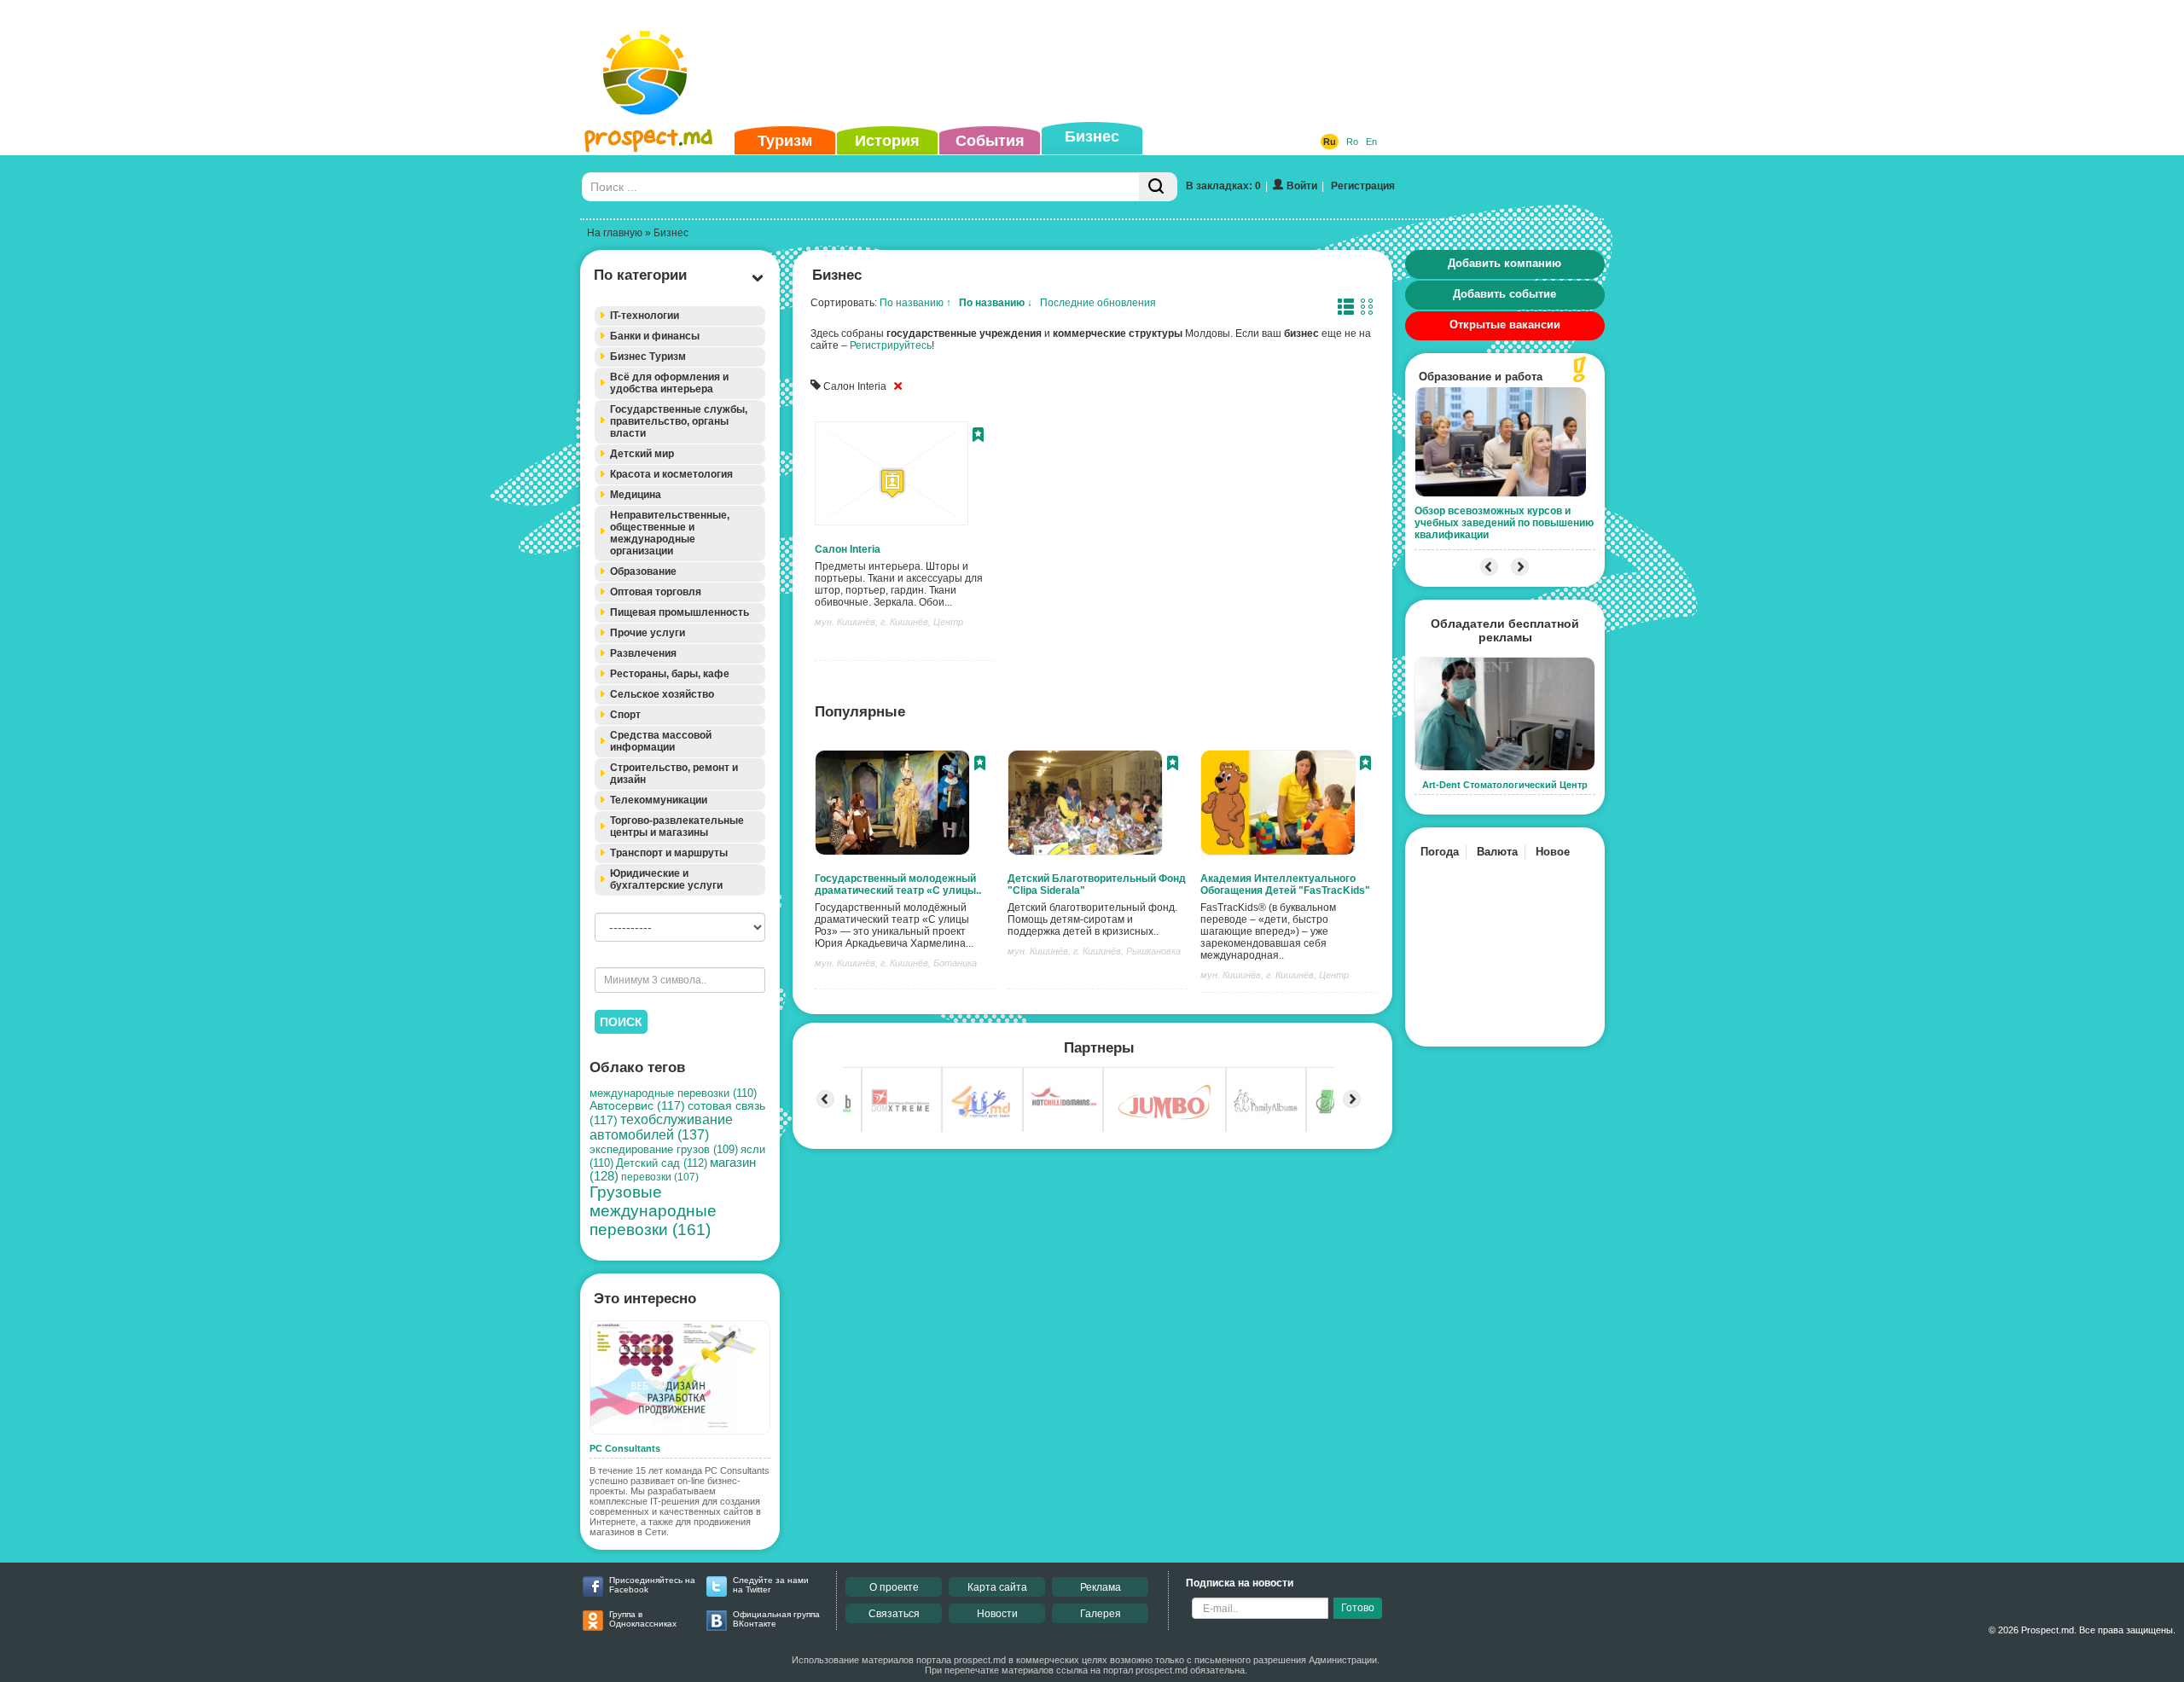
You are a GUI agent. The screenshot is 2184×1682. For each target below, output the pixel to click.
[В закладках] (978, 437)
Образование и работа (1481, 377)
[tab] (680, 316)
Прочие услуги (648, 633)
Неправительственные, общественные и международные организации (670, 533)
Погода (1440, 852)
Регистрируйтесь (891, 345)
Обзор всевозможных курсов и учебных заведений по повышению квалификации (1504, 523)
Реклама (1101, 1587)
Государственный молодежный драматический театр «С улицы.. (898, 884)
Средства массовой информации (661, 741)
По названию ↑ (915, 303)
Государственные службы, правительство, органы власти (679, 421)
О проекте (894, 1587)
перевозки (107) (660, 1177)
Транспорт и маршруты (669, 853)
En (1371, 142)
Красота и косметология (671, 474)
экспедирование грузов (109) (664, 1150)
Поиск (621, 1022)
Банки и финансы (655, 336)
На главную (615, 233)
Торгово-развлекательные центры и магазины (677, 826)
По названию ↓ (996, 303)
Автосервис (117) (637, 1106)
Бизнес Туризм (648, 357)
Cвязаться (894, 1614)
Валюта (1497, 852)
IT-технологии (645, 316)
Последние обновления (1098, 303)
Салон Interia (848, 549)
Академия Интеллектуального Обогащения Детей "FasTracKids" (1285, 884)
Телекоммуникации (659, 800)
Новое (1553, 852)
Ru (1330, 142)
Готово (1358, 1608)
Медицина (636, 495)
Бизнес (1092, 136)
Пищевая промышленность (680, 612)
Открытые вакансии (1505, 325)
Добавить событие (1504, 294)
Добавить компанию (1504, 263)
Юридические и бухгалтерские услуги (666, 879)
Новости (997, 1614)
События (990, 141)
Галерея (1101, 1614)
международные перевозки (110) (673, 1093)
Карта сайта (997, 1587)
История (887, 141)
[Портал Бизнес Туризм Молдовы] (648, 90)
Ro (1352, 142)
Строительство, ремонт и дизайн (674, 774)
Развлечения (643, 653)
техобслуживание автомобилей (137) (661, 1127)
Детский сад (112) (662, 1163)
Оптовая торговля (656, 592)
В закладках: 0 (1223, 186)
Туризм (785, 141)
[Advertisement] (1066, 63)
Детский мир (642, 454)
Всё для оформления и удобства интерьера (669, 383)
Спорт (625, 715)
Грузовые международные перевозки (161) (653, 1211)
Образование (643, 571)
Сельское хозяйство (662, 694)
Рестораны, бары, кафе (670, 674)
